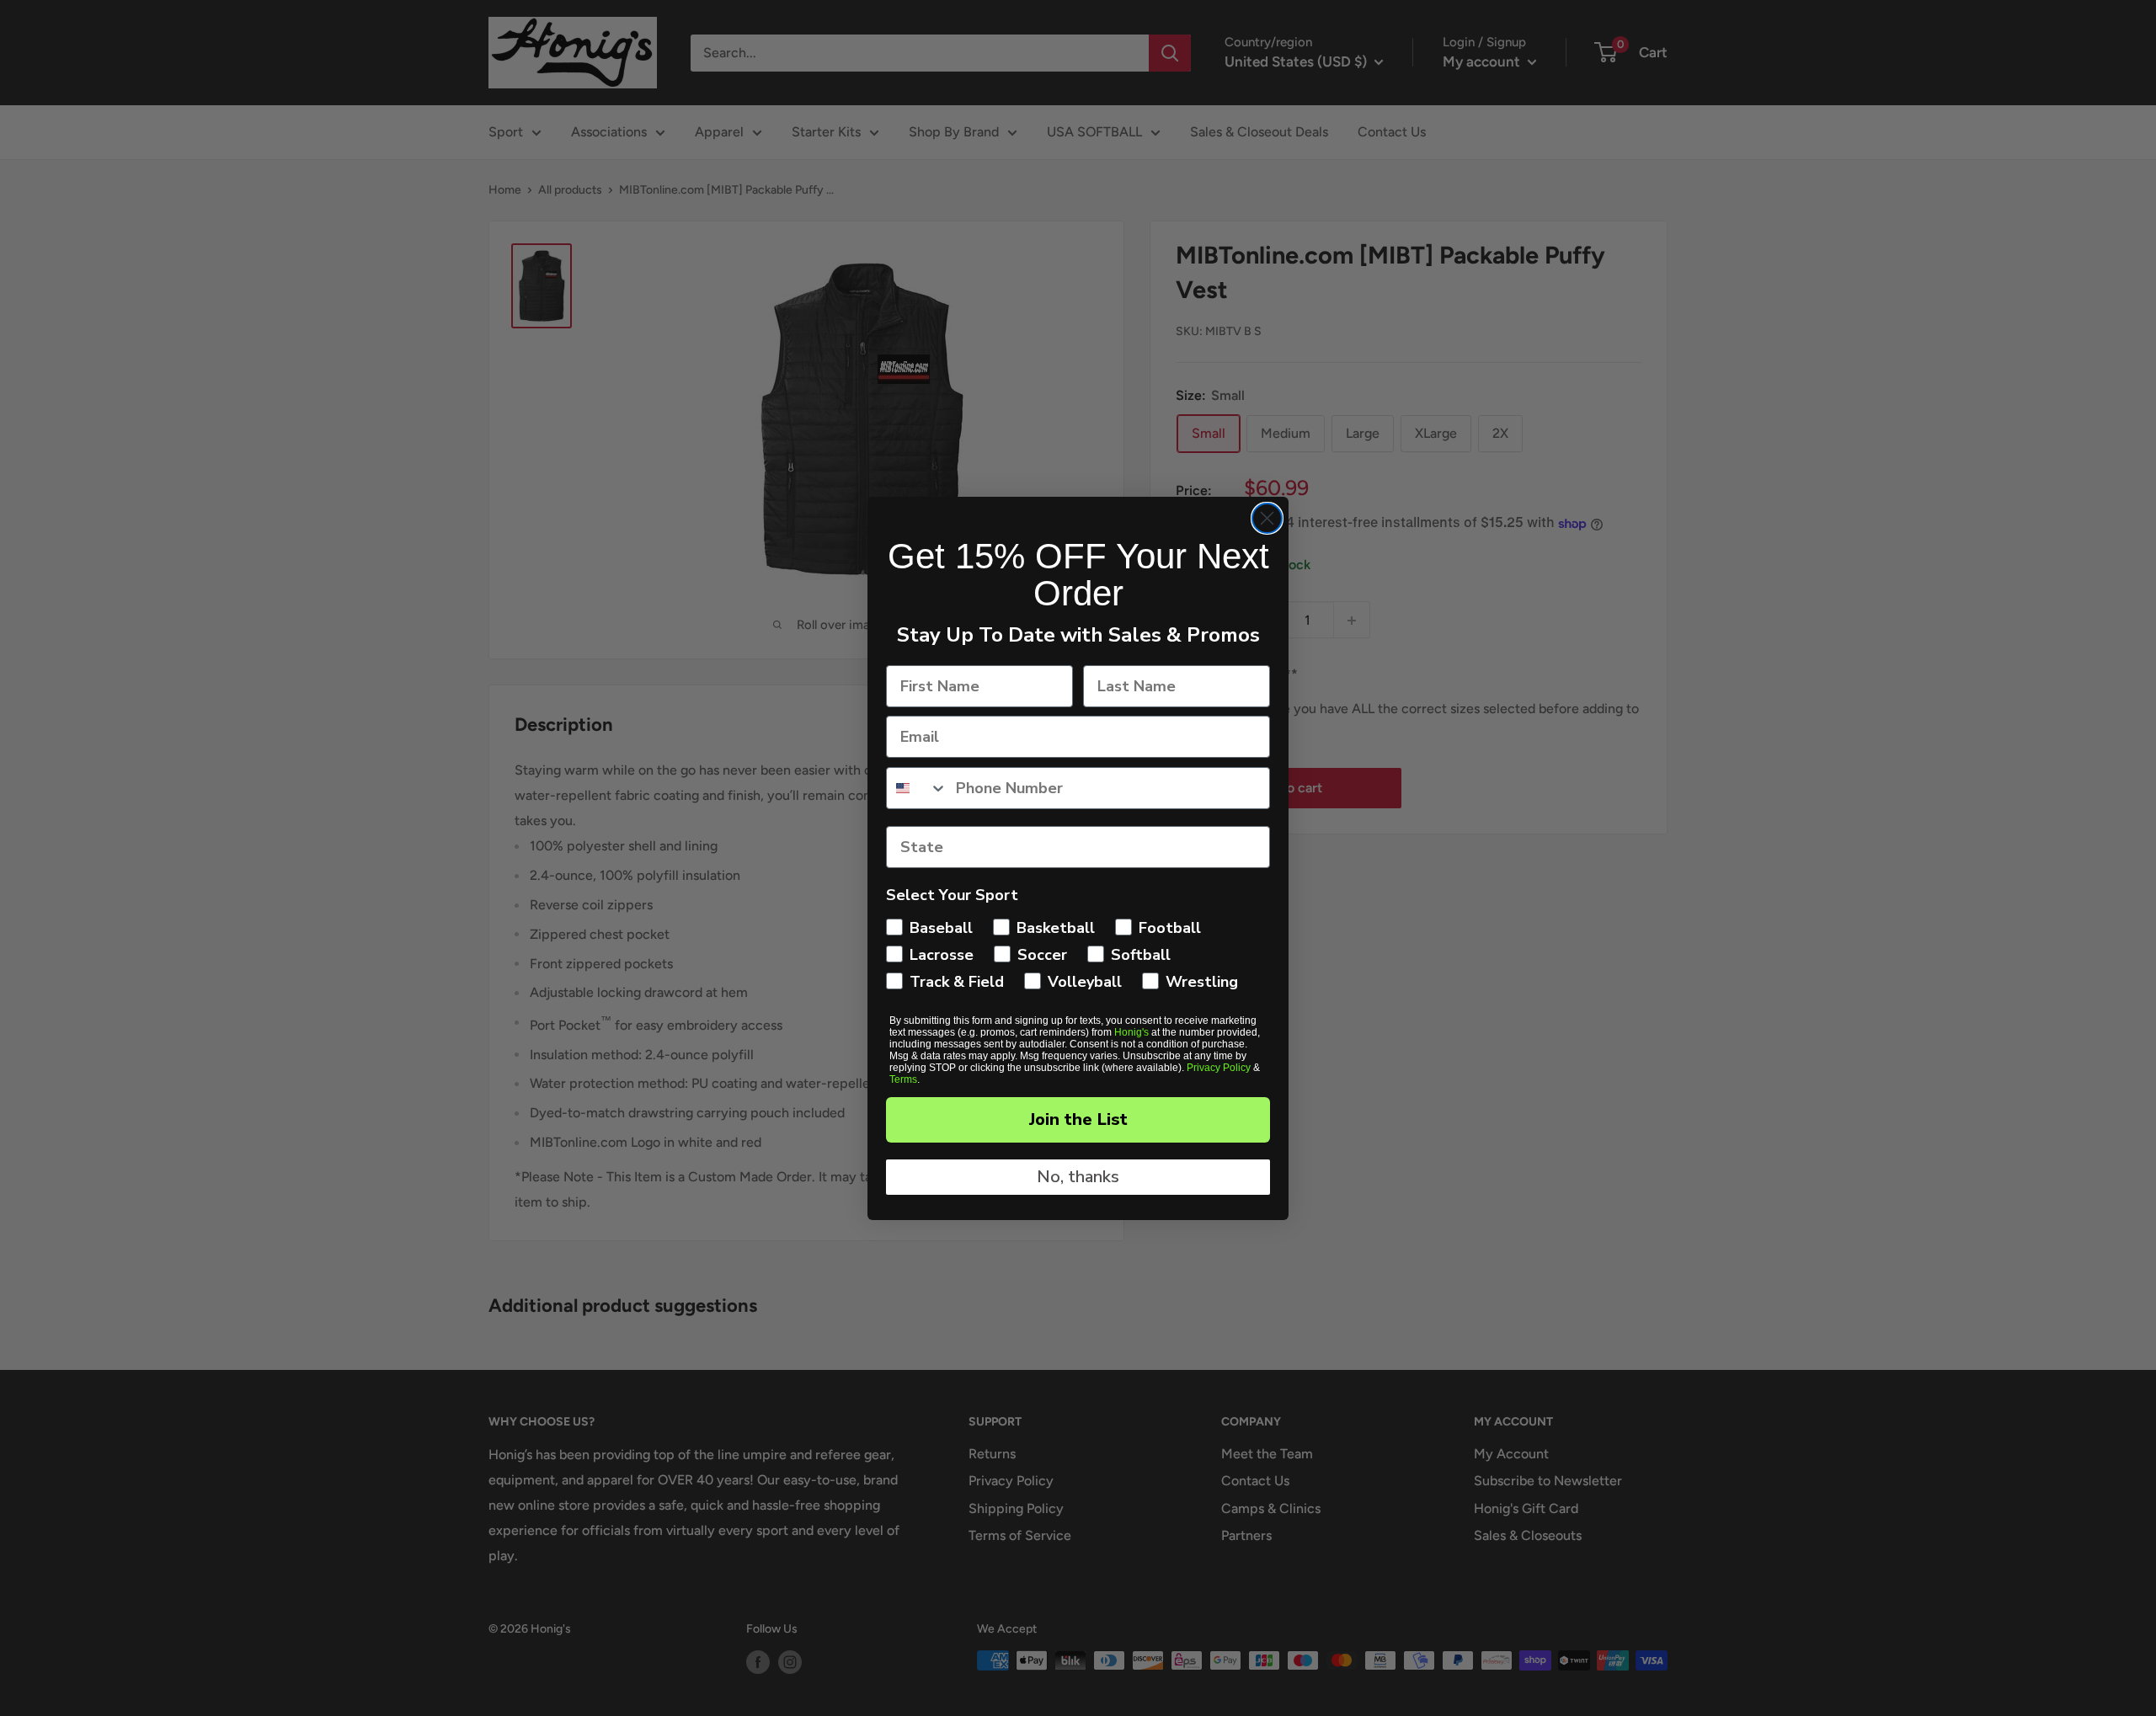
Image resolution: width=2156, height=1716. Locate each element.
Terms (903, 1079)
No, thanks (1078, 1177)
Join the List (1078, 1119)
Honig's (1131, 1032)
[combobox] (917, 788)
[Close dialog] (1267, 518)
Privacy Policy (1219, 1068)
